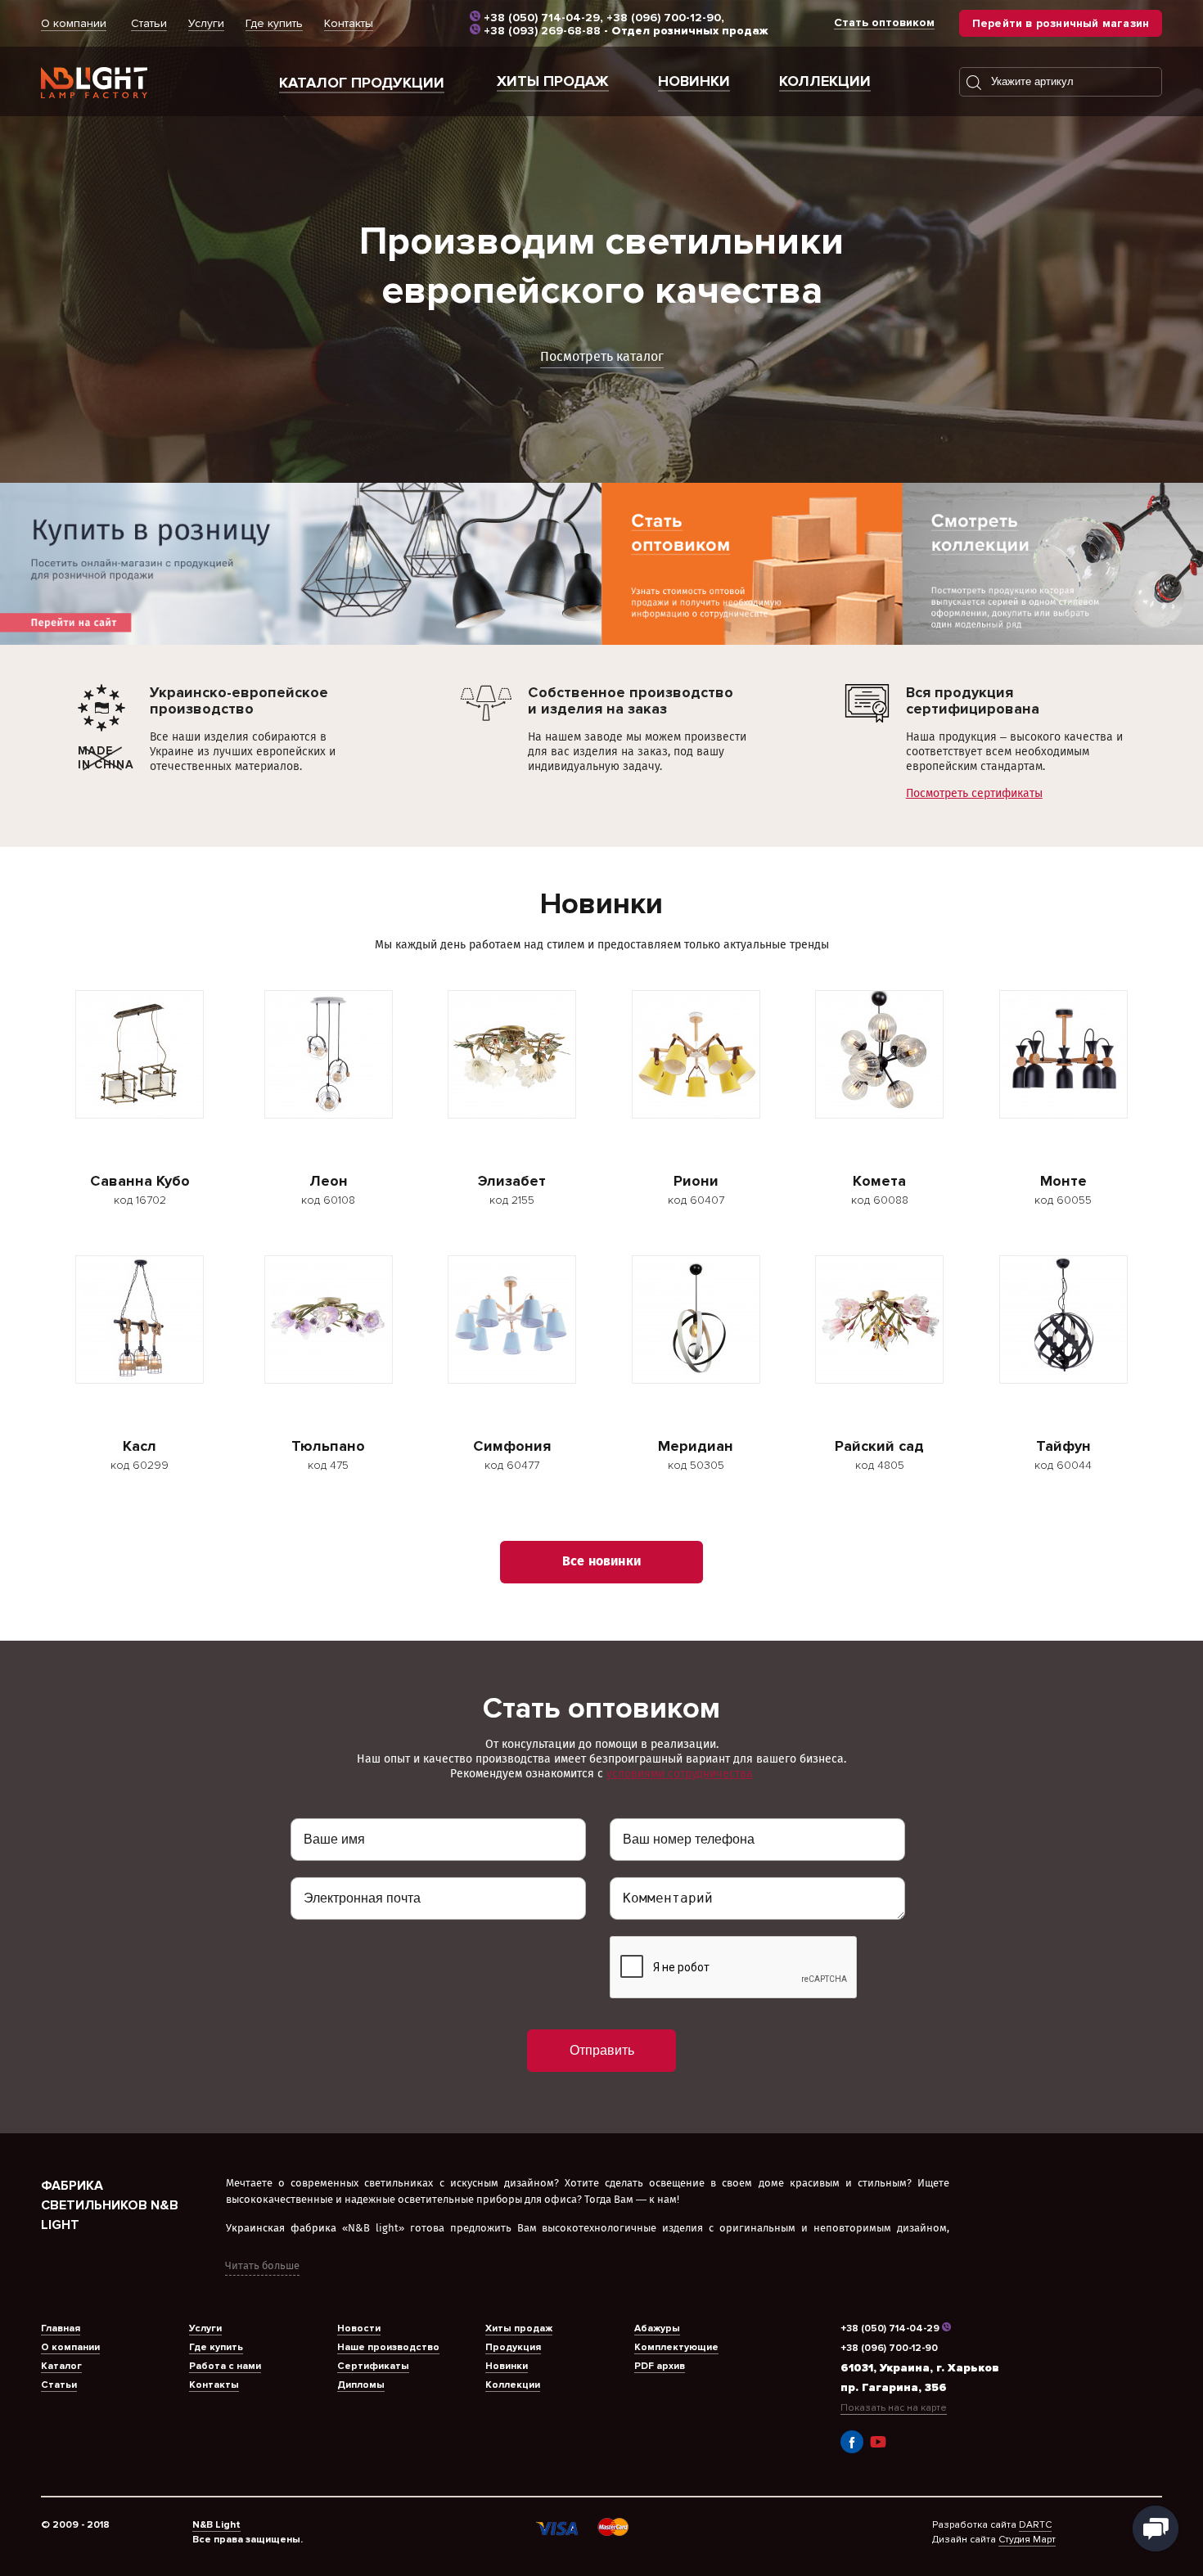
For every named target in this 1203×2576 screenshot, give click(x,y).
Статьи (149, 23)
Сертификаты (373, 2366)
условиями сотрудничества (680, 1774)
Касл (140, 1446)
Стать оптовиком (884, 23)
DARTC (1035, 2525)
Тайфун (1063, 1446)
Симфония (512, 1446)
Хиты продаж (553, 81)
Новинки (694, 81)
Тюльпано (328, 1446)
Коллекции (825, 81)
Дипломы (361, 2385)
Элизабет (512, 1181)
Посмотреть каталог (602, 357)
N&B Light (216, 2525)
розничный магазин (1061, 23)
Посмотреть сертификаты (974, 793)
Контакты (349, 23)
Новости (359, 2328)
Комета (879, 1181)
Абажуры (657, 2328)
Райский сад (879, 1446)
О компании (74, 23)
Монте (1063, 1181)
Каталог (61, 2366)
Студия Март (1027, 2540)
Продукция (513, 2347)
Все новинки (601, 1562)
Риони (696, 1181)
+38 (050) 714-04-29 (542, 18)
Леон (329, 1181)
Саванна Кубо (140, 1181)
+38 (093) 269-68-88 (542, 31)
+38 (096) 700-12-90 (664, 18)
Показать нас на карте (894, 2408)
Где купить (274, 23)
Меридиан (696, 1446)
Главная (61, 2328)
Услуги (206, 23)
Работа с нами (225, 2366)
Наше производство (388, 2347)
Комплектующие (676, 2347)
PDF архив (660, 2366)
